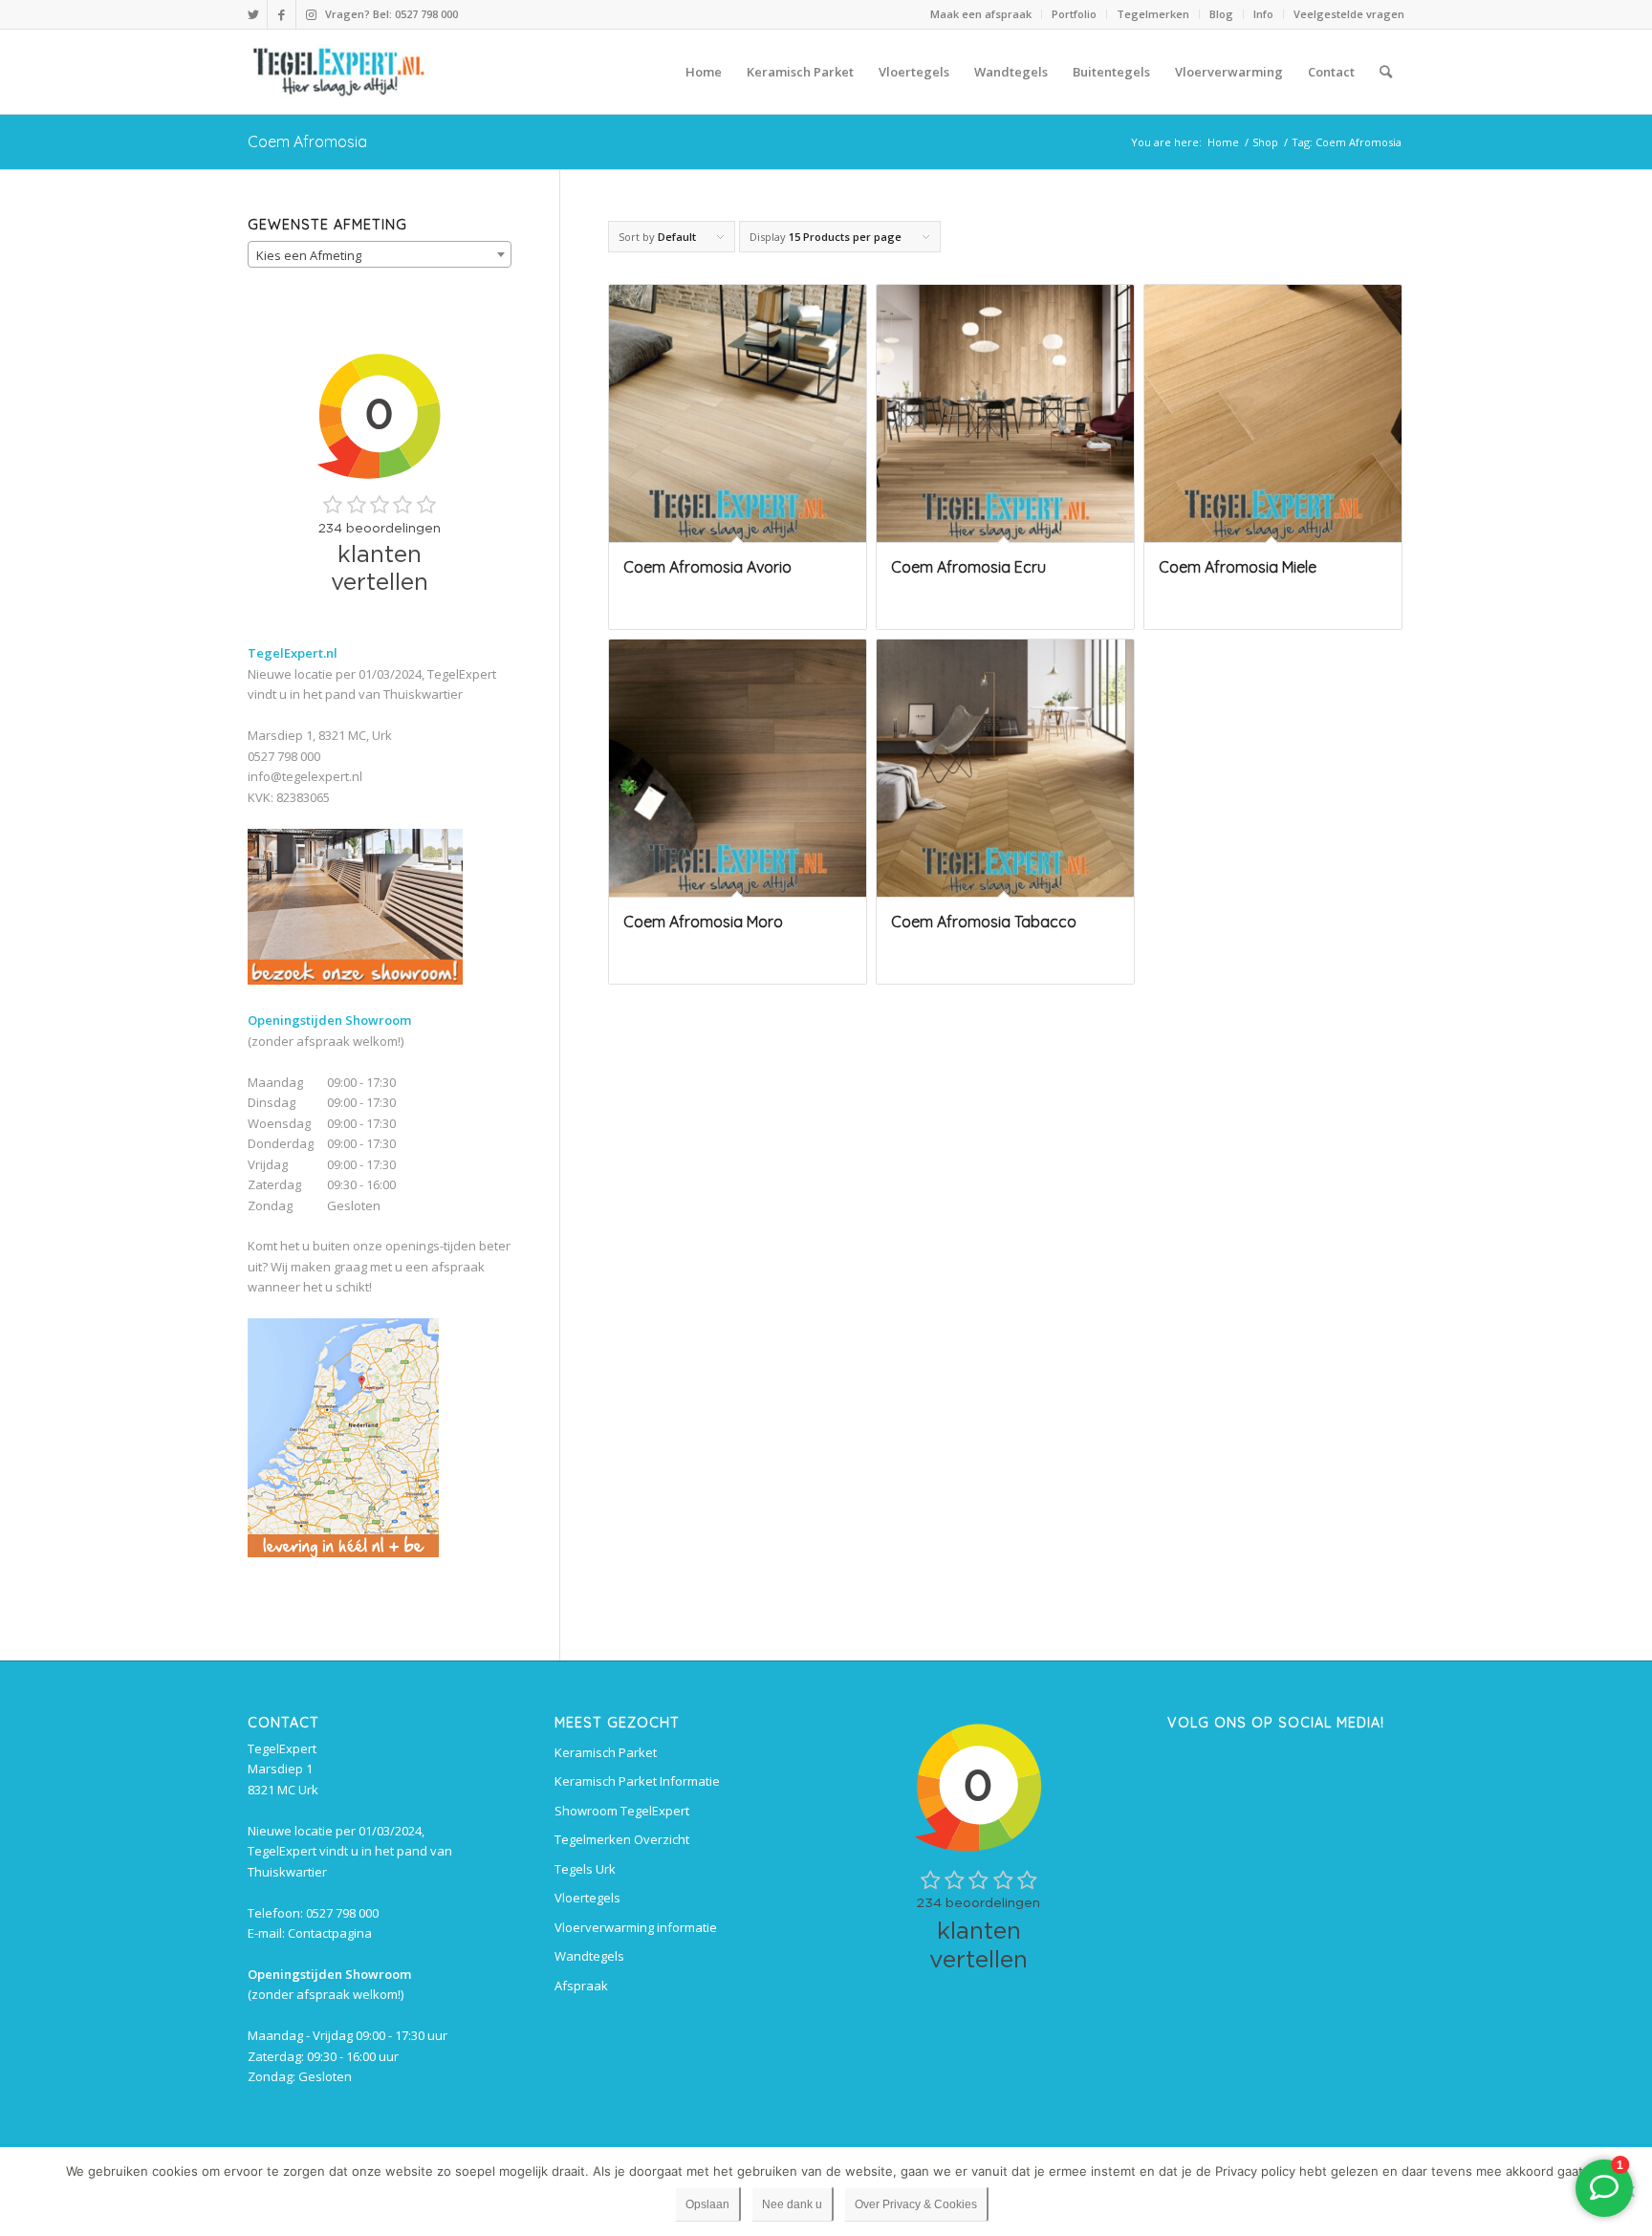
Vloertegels (587, 1898)
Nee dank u (792, 2204)
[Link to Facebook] (282, 14)
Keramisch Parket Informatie (637, 1781)
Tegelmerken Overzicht (622, 1839)
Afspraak (581, 1986)
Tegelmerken (1153, 14)
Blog (1221, 14)
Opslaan (707, 2204)
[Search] (1386, 72)
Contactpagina (330, 1933)
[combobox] (380, 254)
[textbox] (380, 255)
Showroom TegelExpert (622, 1811)
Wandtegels (589, 1956)
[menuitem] (981, 14)
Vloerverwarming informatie (636, 1927)
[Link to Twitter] (253, 14)
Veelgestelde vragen (1349, 14)
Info (1263, 14)
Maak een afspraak (981, 14)
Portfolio (1074, 14)
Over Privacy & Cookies (916, 2204)
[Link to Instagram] (311, 14)
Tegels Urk (585, 1869)
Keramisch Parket (606, 1752)
